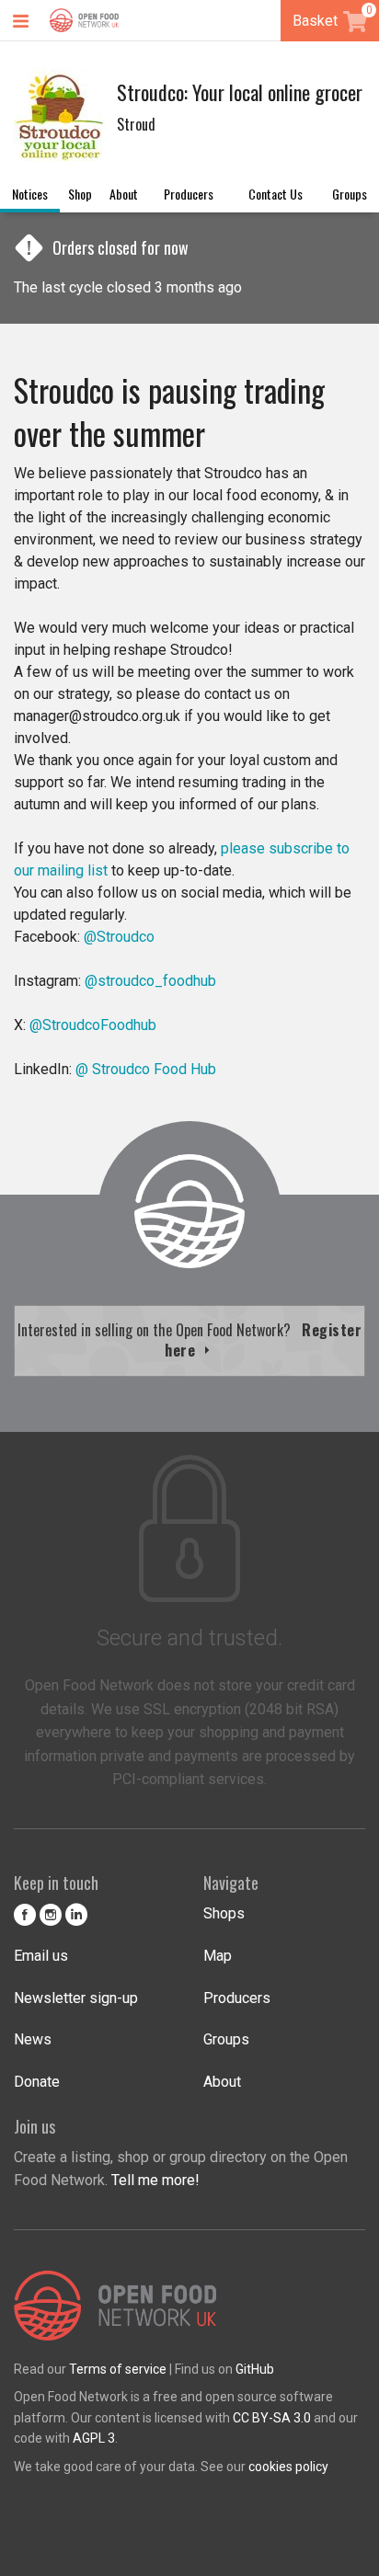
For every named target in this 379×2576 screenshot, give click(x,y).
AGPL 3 (94, 2438)
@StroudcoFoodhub (91, 1025)
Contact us (276, 194)
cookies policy (288, 2467)
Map (218, 1956)
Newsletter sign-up (76, 1998)
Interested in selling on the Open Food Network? (189, 1340)
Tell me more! (155, 2180)
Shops (224, 1913)
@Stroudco (119, 937)
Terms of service (118, 2369)
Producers (189, 194)
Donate (37, 2082)
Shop (80, 194)
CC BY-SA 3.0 (272, 2418)
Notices (30, 194)
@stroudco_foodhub (150, 981)
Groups (350, 194)
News (33, 2039)
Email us (41, 1956)
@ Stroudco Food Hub (146, 1069)
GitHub (255, 2369)
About (124, 194)
